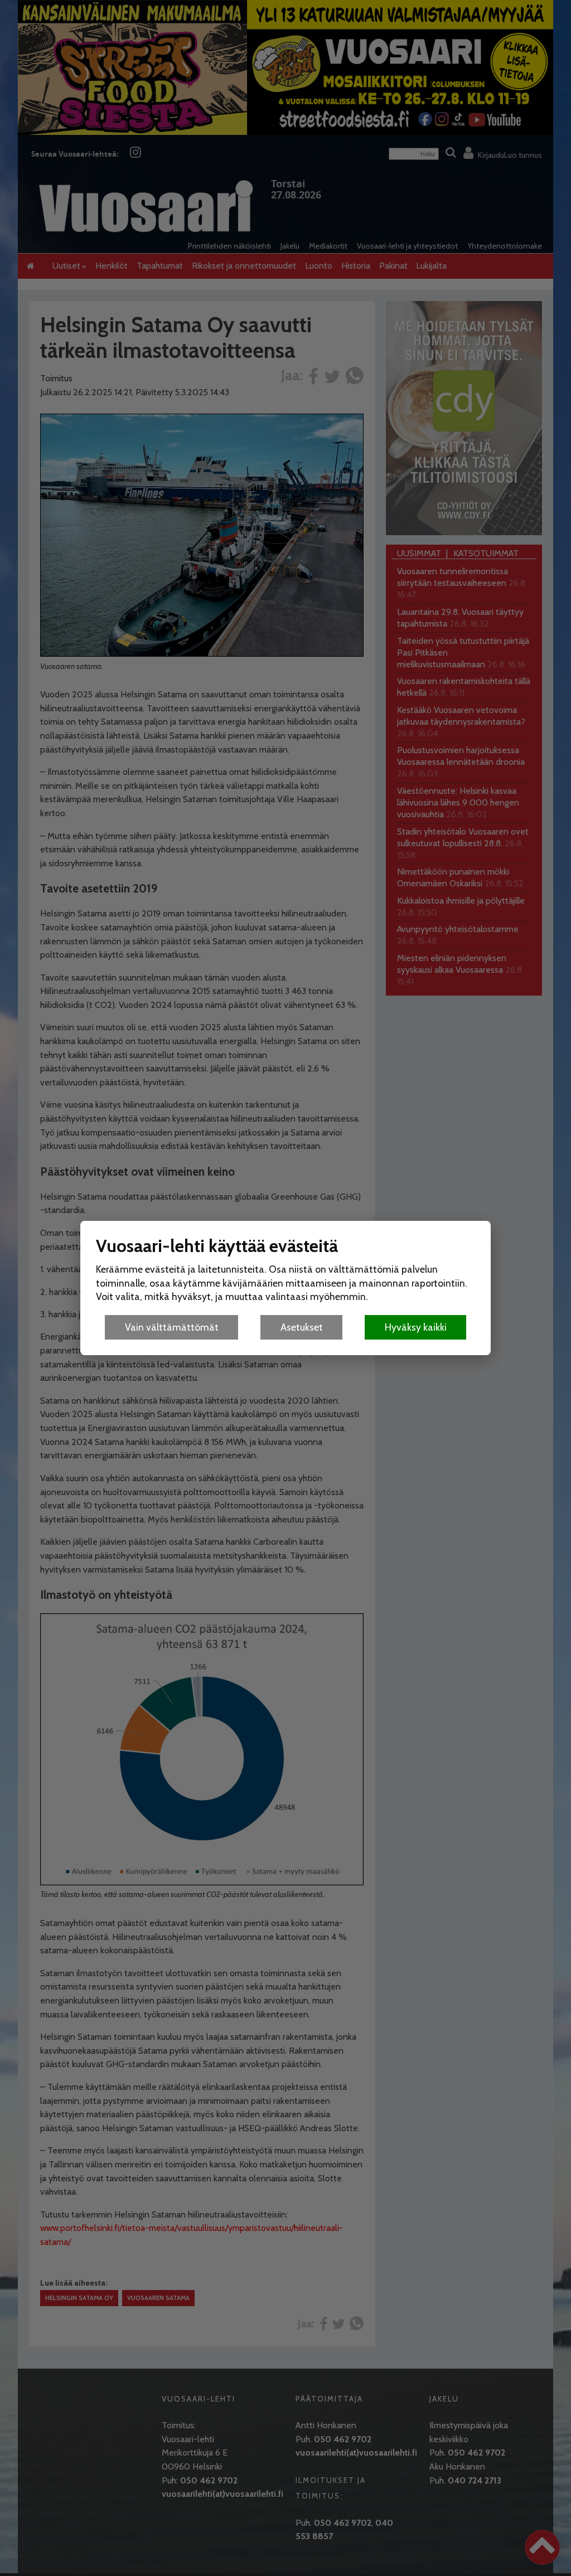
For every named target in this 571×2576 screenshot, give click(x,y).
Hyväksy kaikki (416, 1327)
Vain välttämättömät (172, 1327)
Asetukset (302, 1327)
